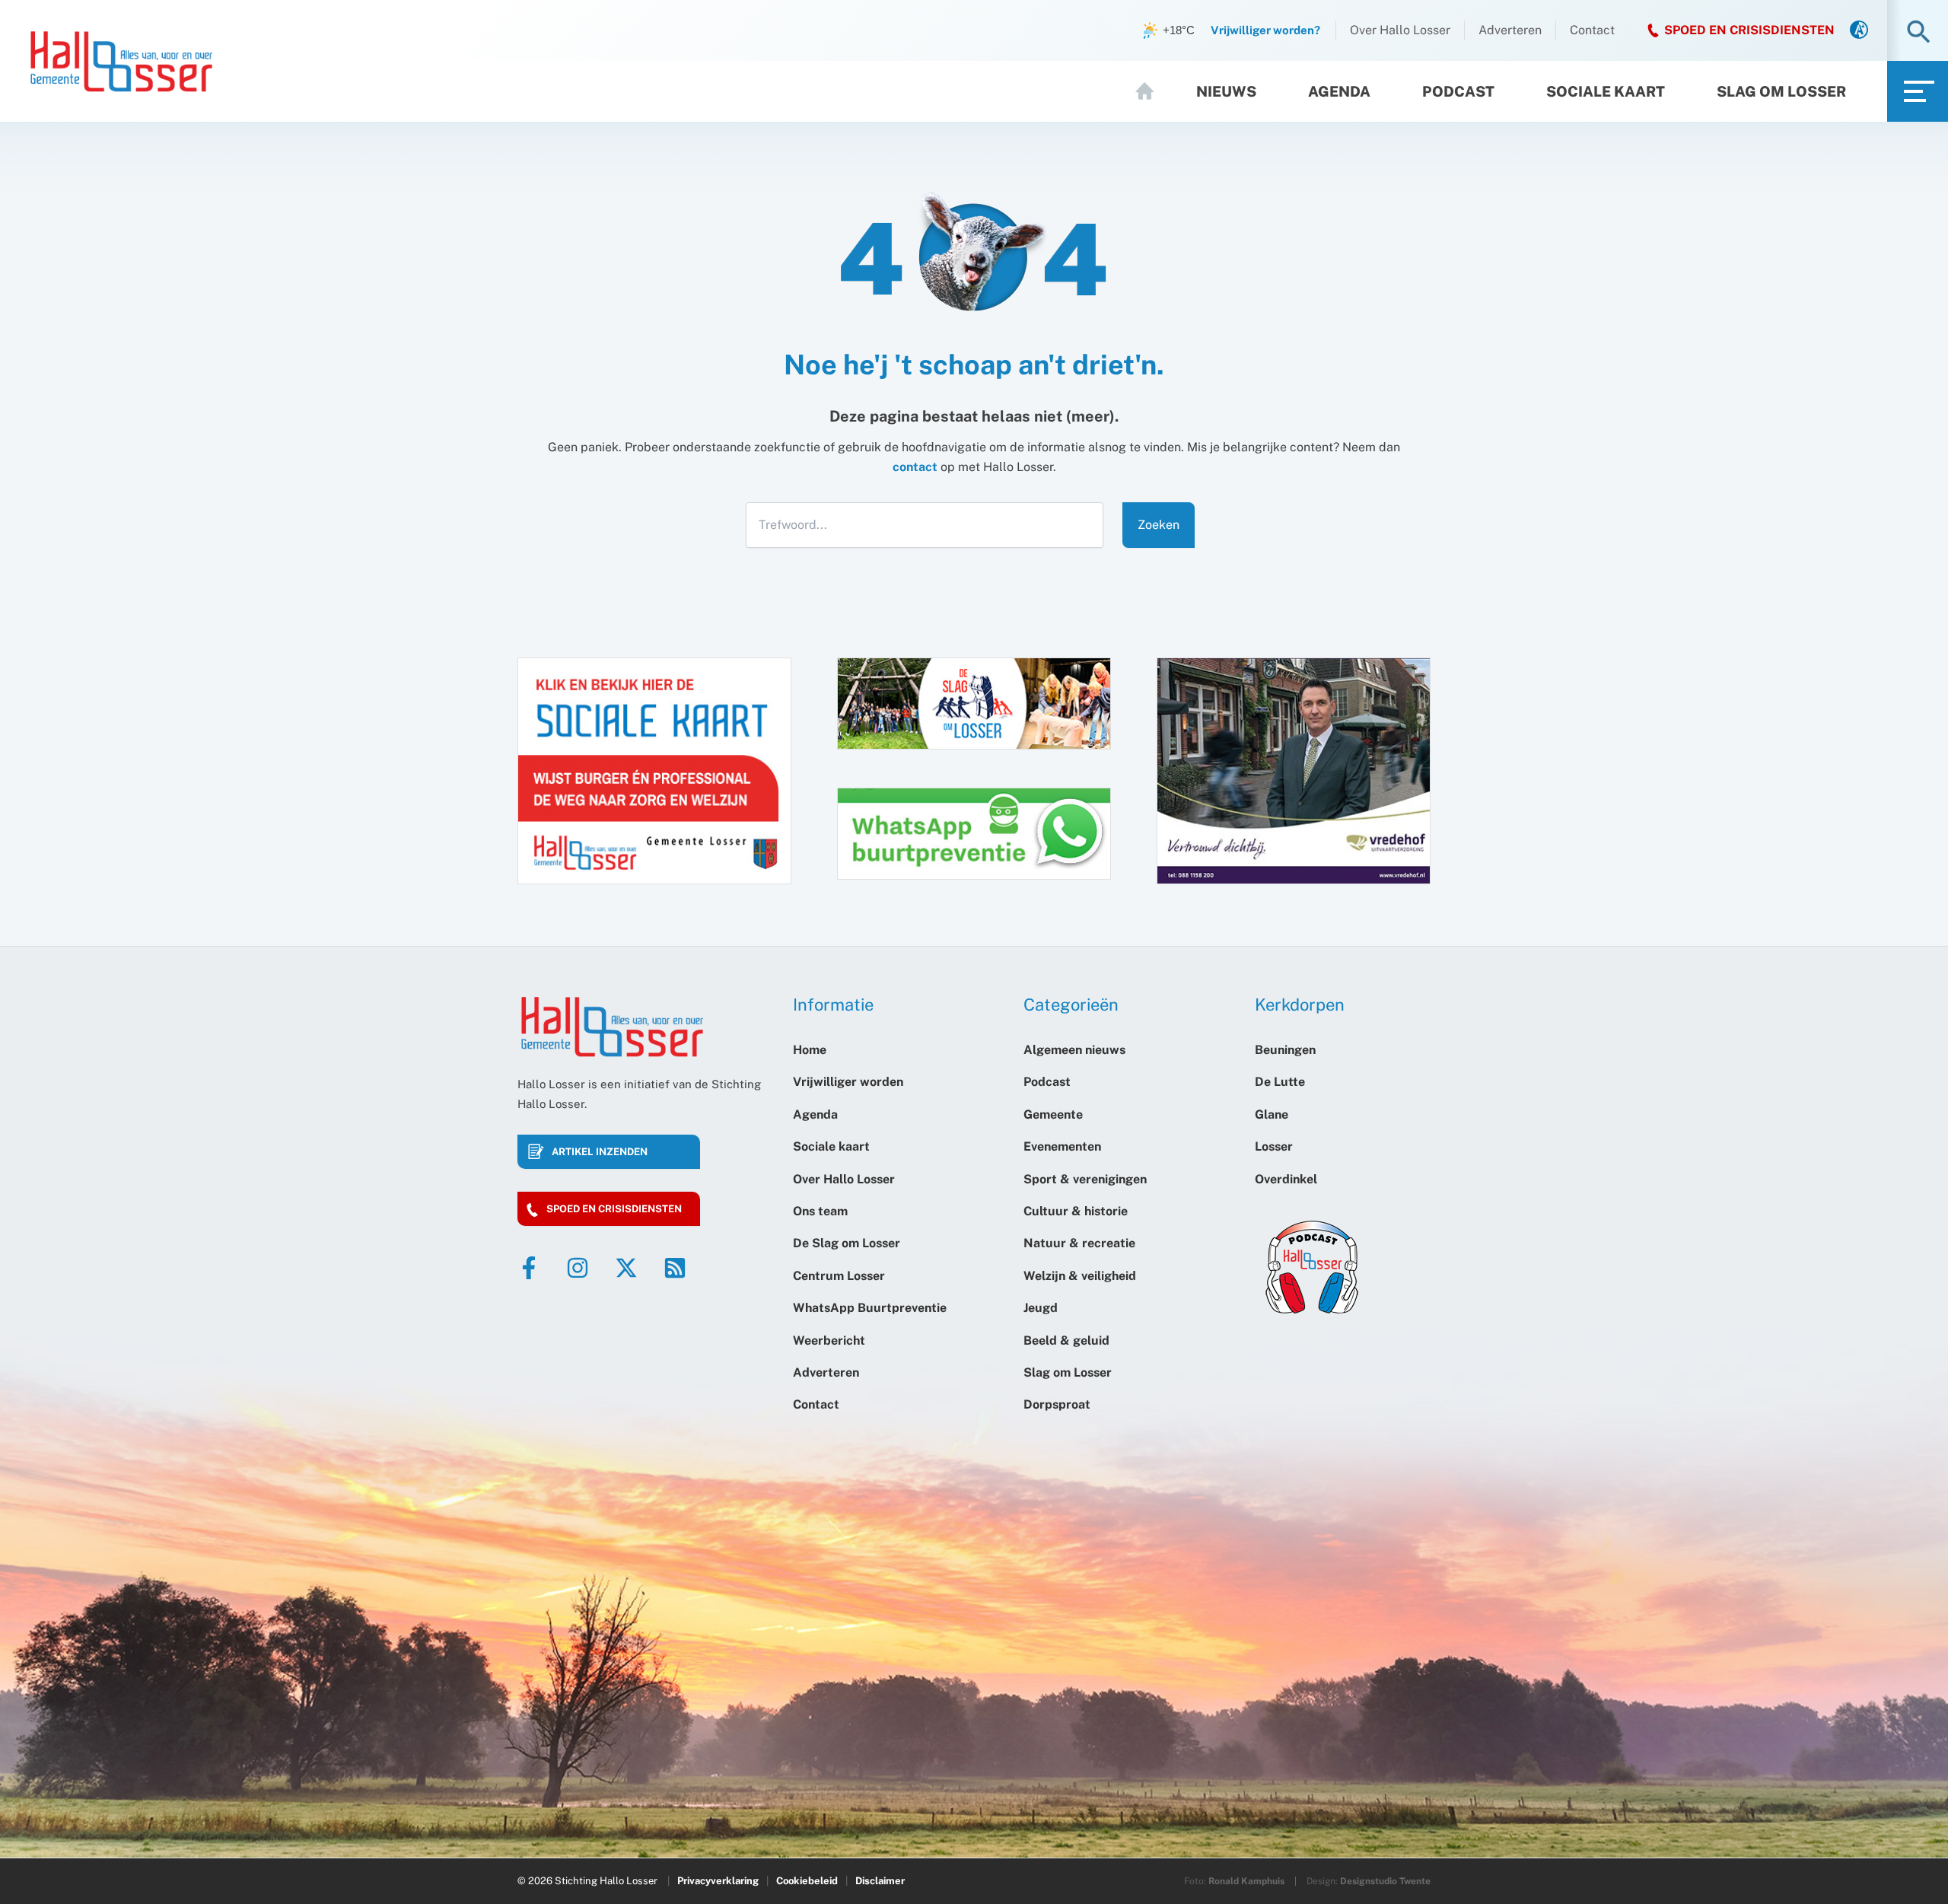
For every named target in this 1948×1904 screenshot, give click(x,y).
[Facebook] (529, 1268)
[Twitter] (626, 1268)
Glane (1272, 1114)
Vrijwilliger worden (848, 1082)
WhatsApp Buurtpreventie (870, 1308)
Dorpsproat (1057, 1404)
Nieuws (1226, 91)
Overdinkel (1286, 1179)
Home (1151, 91)
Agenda (1339, 91)
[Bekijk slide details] (1294, 771)
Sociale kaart (1606, 91)
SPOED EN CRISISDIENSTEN (1749, 30)
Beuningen (1285, 1050)
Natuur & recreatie (1079, 1243)
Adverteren (1510, 30)
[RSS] (675, 1268)
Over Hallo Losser (1400, 30)
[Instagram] (578, 1268)
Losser (1274, 1146)
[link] (1859, 31)
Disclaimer (880, 1881)
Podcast (1458, 91)
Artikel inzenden (600, 1152)
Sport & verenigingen (1085, 1179)
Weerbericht (829, 1340)
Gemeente (1053, 1114)
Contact (1592, 30)
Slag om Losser (1781, 91)
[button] (1919, 33)
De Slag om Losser (847, 1243)
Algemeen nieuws (1074, 1050)
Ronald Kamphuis (1246, 1881)
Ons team (820, 1211)
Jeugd (1041, 1308)
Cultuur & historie (1076, 1211)
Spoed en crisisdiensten (614, 1209)
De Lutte (1280, 1082)
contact (915, 467)
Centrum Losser (839, 1276)
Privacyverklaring (718, 1881)
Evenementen (1062, 1146)
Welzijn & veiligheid (1080, 1276)
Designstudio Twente (1385, 1881)
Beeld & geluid (1066, 1340)
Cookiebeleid (807, 1881)
